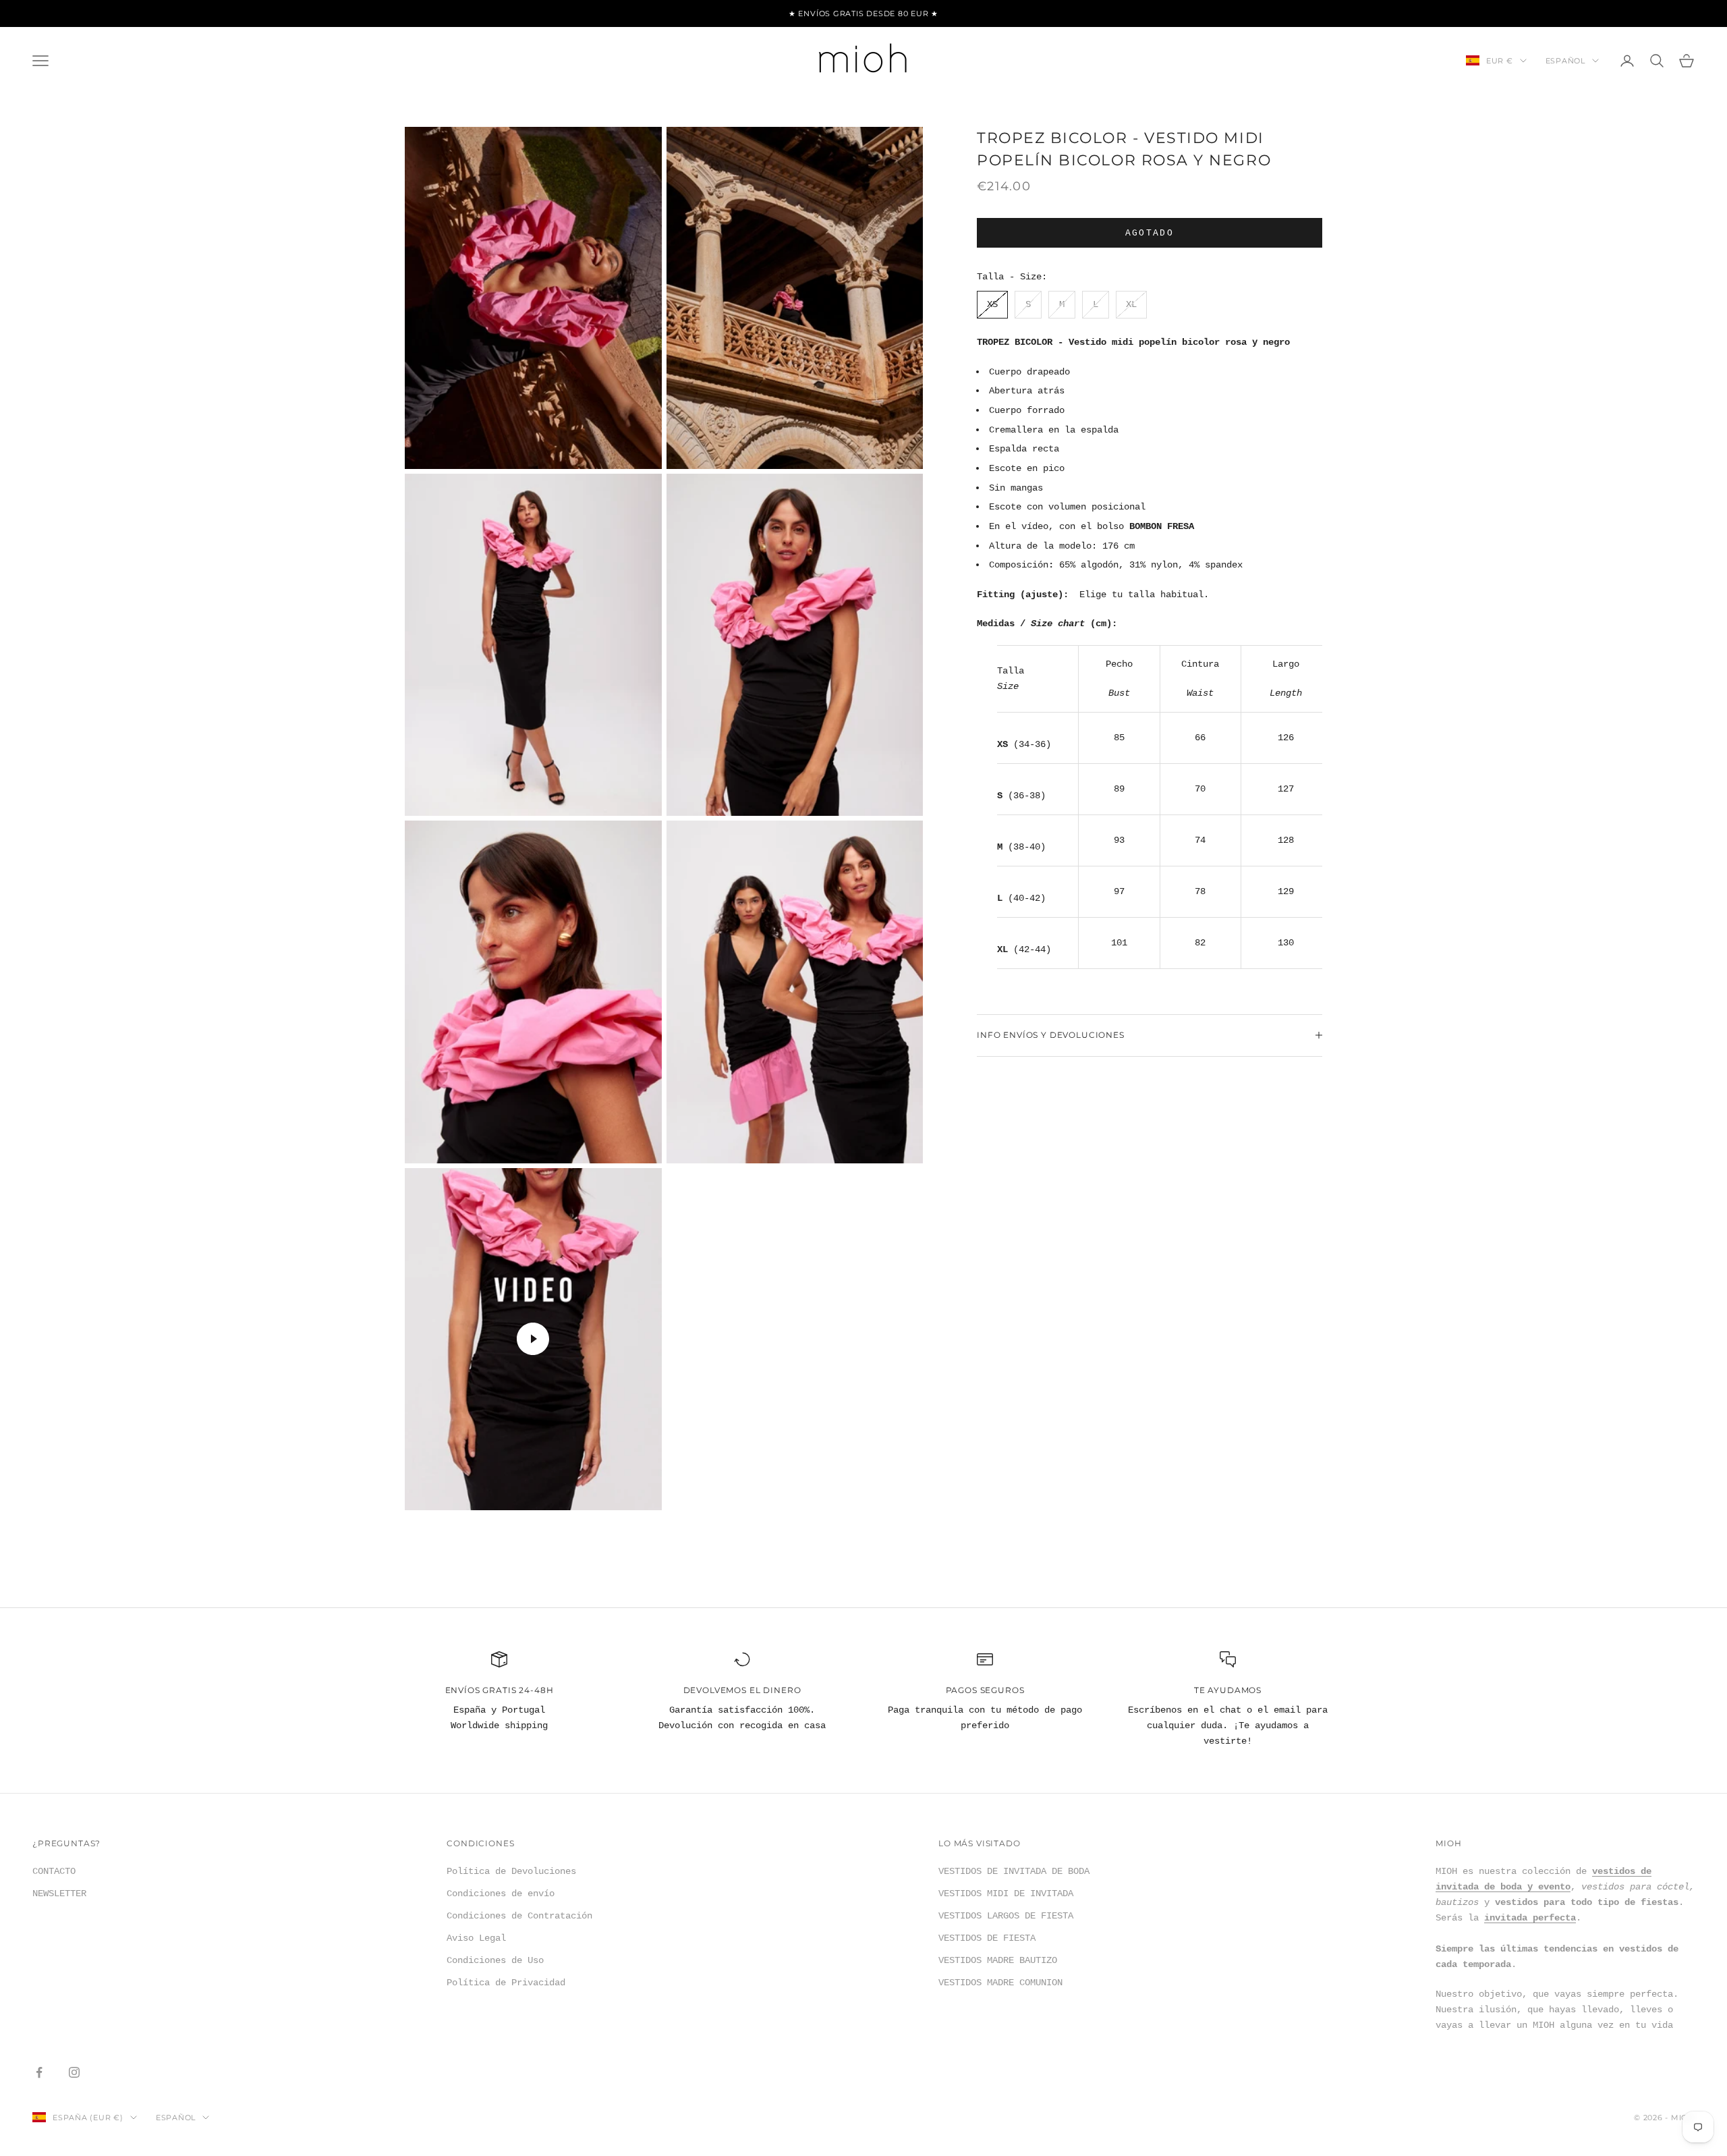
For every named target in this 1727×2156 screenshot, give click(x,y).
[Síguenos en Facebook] (39, 2072)
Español (1565, 61)
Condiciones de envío (501, 1894)
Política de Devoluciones (511, 1871)
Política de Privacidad (506, 1983)
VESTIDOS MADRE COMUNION (1000, 1983)
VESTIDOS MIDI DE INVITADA (1006, 1894)
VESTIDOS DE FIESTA (987, 1938)
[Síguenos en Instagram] (74, 2072)
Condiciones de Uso (495, 1960)
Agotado (1150, 232)
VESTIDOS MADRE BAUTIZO (998, 1960)
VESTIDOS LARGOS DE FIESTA (1006, 1916)
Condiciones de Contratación (519, 1916)
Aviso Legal (476, 1938)
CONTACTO (54, 1871)
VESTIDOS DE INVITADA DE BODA (1014, 1871)
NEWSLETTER (59, 1894)
